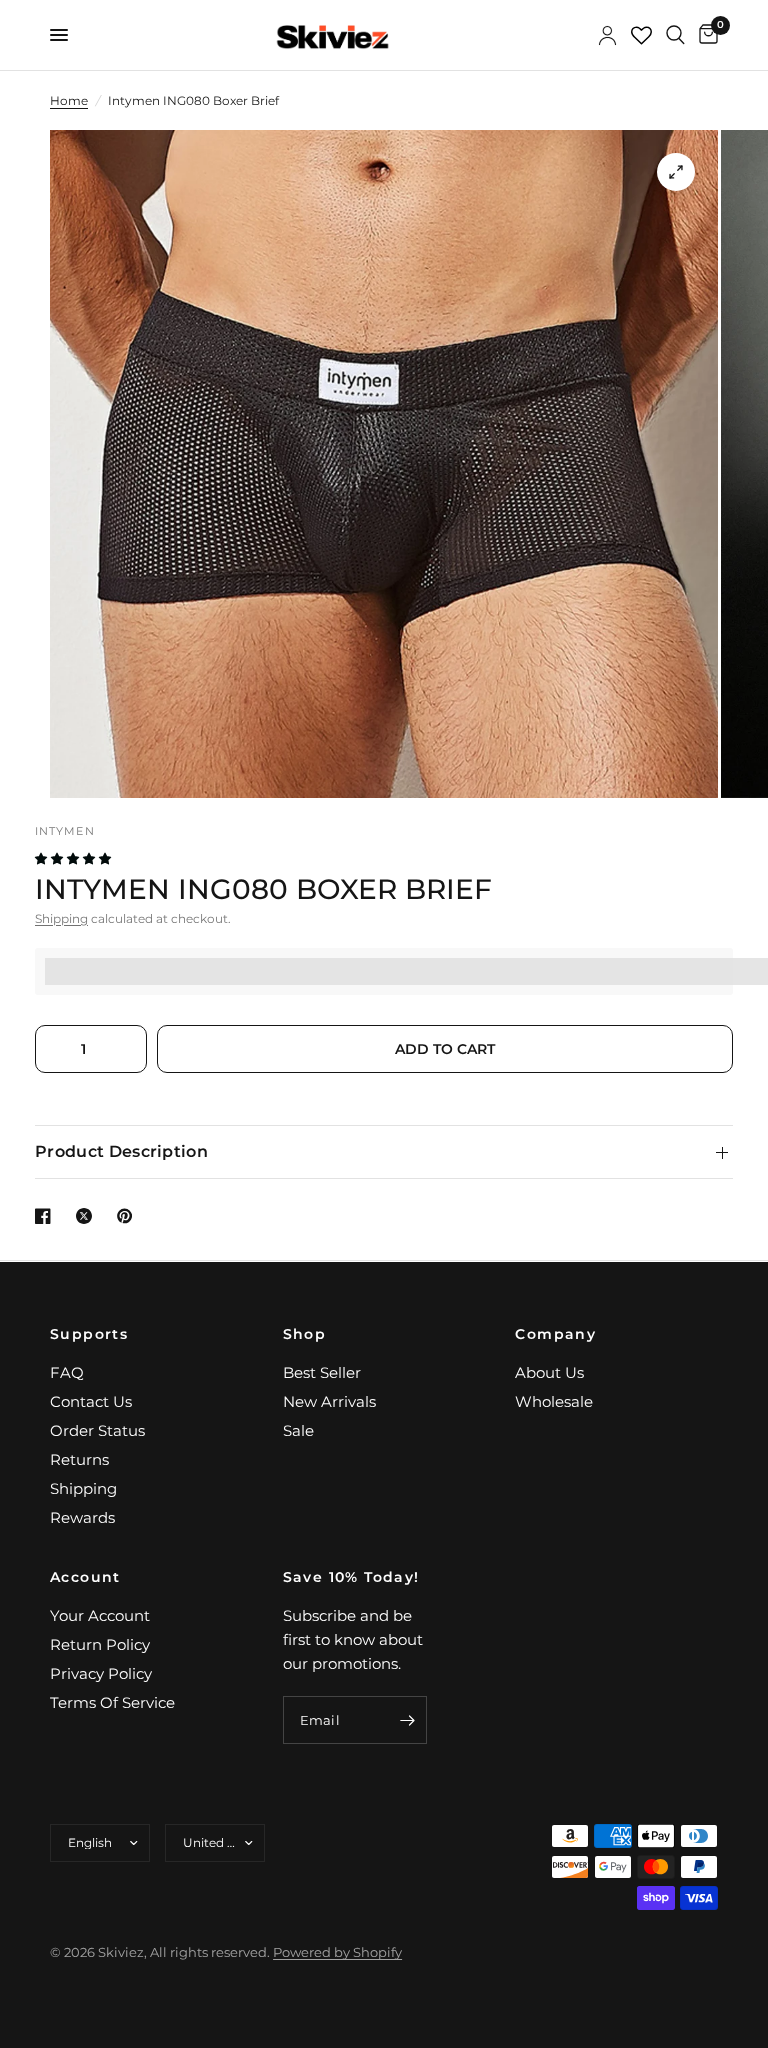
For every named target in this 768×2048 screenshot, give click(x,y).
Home (69, 100)
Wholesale (554, 1401)
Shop (305, 1334)
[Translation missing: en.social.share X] (88, 1216)
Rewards (82, 1517)
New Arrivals (329, 1401)
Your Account (100, 1615)
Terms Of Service (112, 1702)
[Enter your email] (407, 1720)
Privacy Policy (101, 1673)
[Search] (675, 35)
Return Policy (100, 1644)
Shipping (61, 918)
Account (85, 1577)
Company (555, 1334)
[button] (74, 858)
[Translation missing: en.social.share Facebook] (47, 1216)
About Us (549, 1372)
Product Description (121, 1151)
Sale (298, 1430)
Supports (89, 1334)
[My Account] (607, 35)
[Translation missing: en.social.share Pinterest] (129, 1216)
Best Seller (322, 1372)
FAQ (67, 1372)
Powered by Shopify (337, 1952)
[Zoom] (676, 172)
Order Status (97, 1430)
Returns (79, 1459)
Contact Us (91, 1401)
